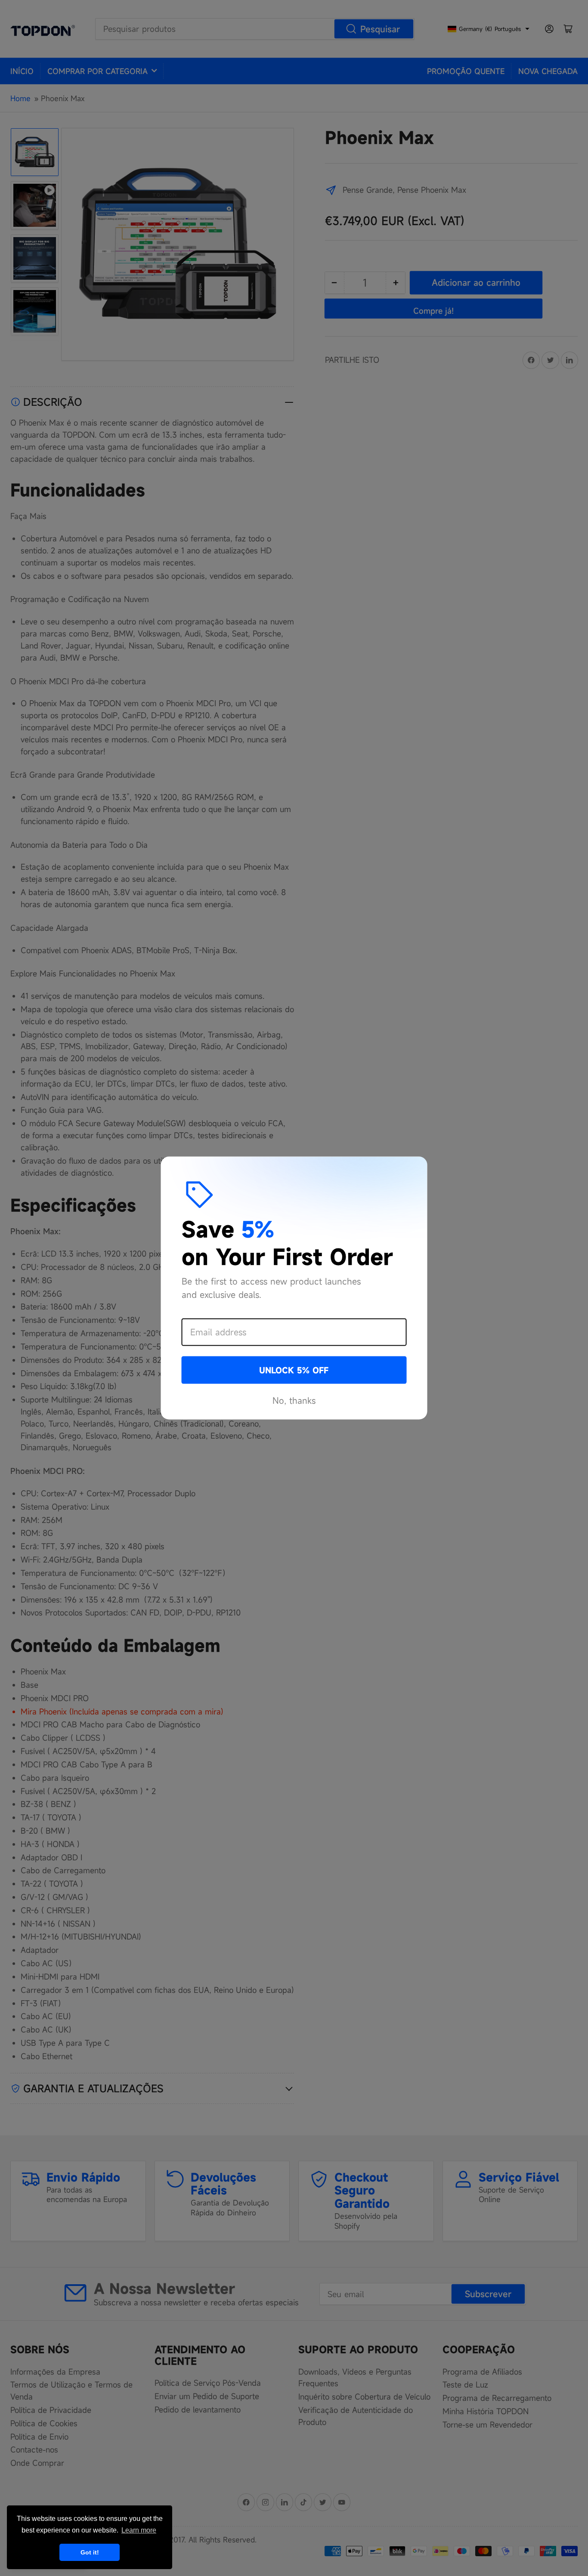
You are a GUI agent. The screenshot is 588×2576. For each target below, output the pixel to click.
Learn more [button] (139, 2530)
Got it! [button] (90, 2552)
